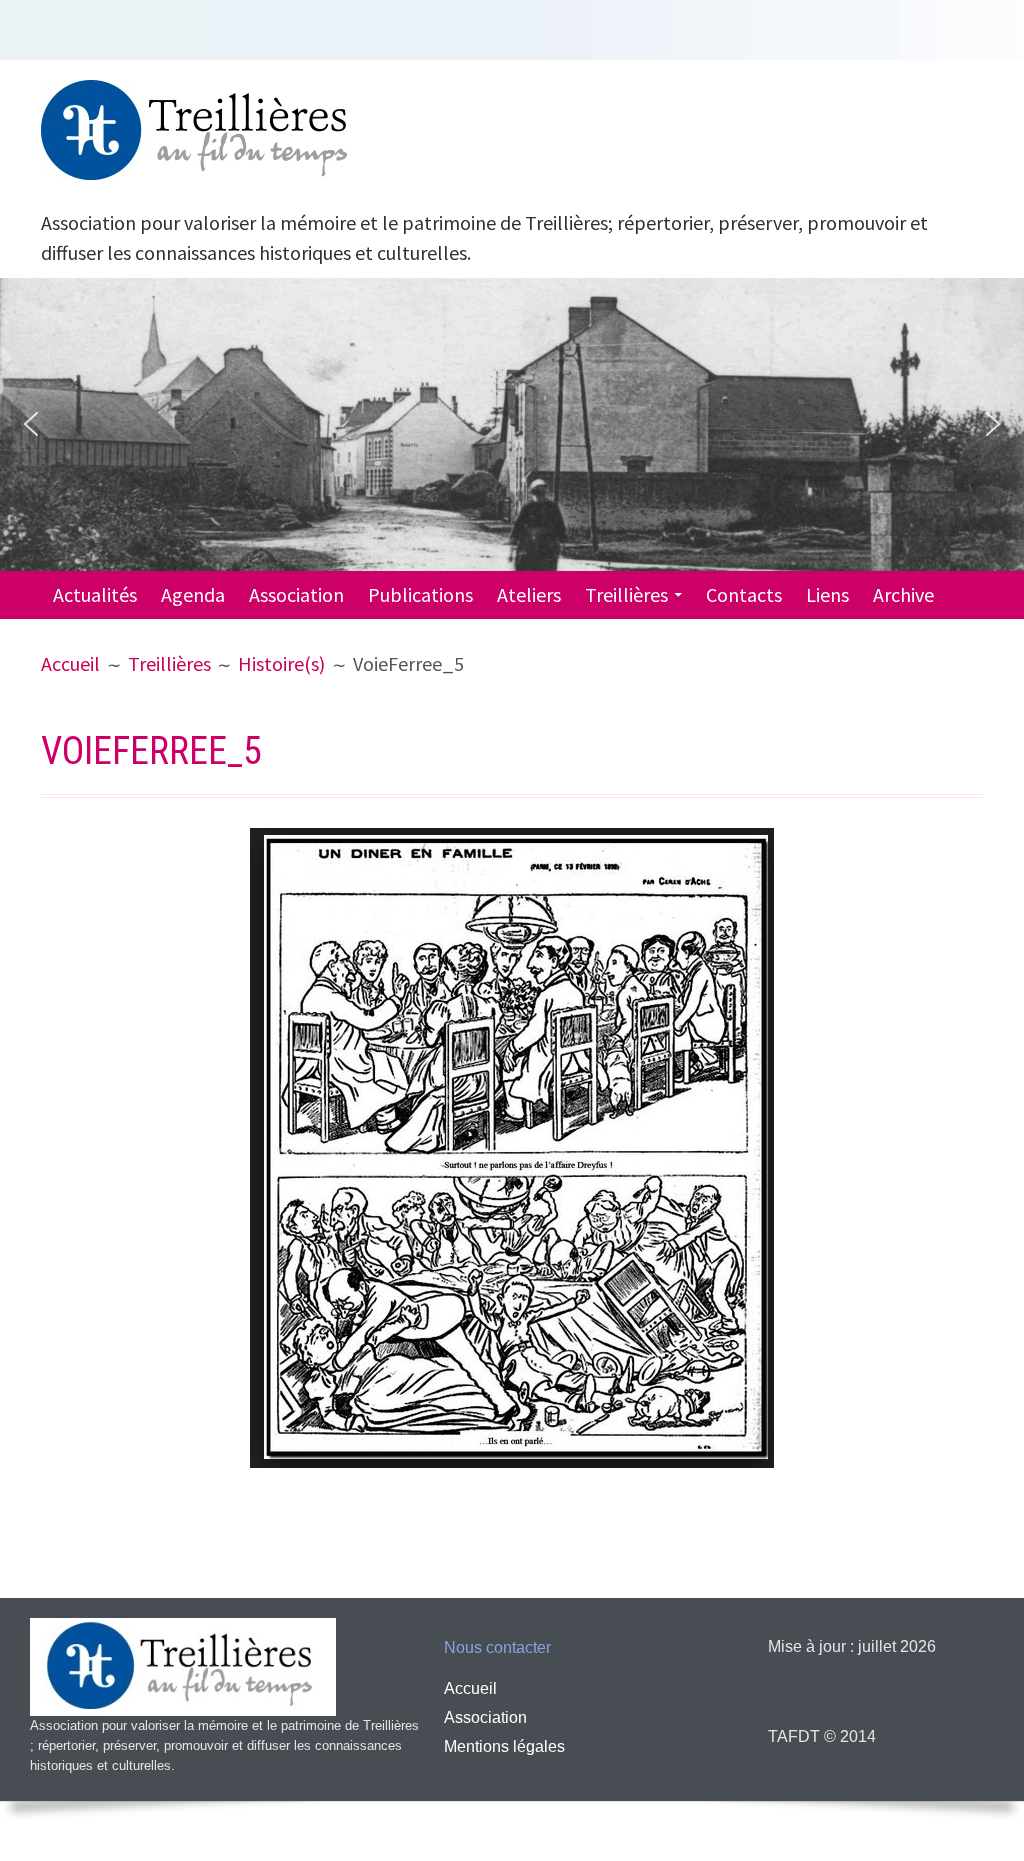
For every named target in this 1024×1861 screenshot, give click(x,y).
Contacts (744, 594)
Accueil (470, 1688)
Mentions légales (504, 1746)
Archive (903, 594)
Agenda (193, 594)
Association (296, 594)
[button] (31, 424)
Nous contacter (497, 1647)
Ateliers (529, 594)
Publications (420, 594)
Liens (827, 594)
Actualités (95, 594)
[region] (512, 424)
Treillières (626, 594)
